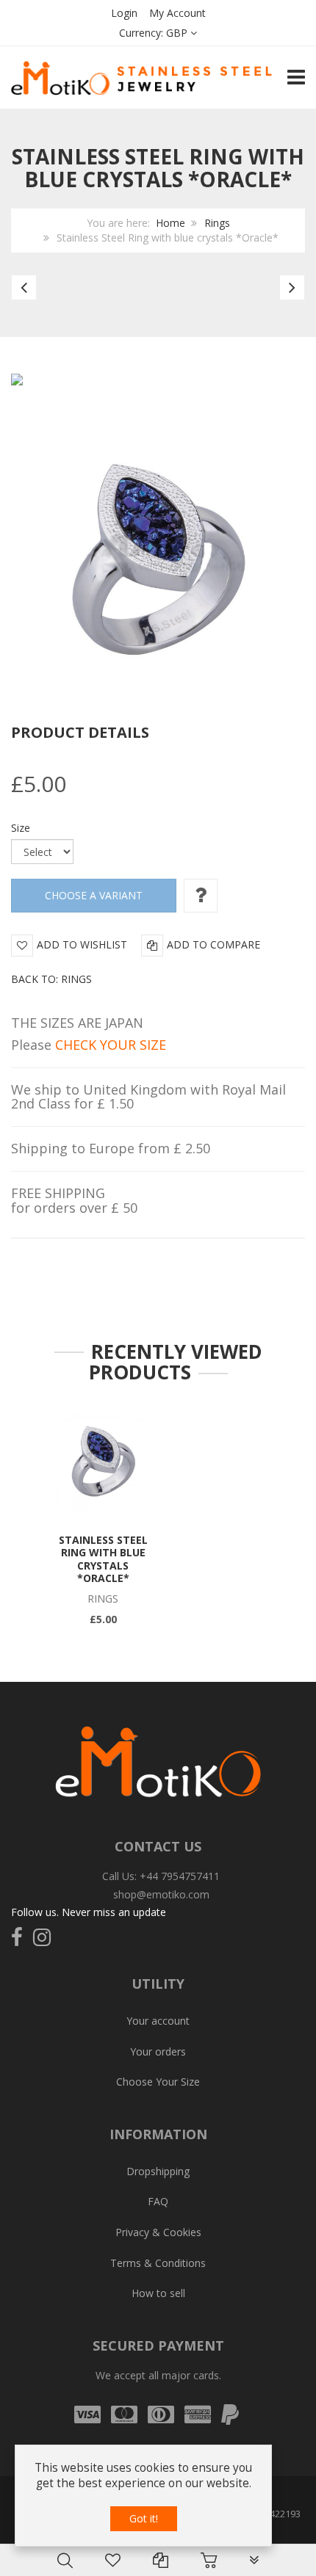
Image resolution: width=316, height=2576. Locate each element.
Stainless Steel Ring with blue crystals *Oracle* (103, 1559)
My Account (177, 13)
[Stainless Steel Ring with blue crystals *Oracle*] (103, 1462)
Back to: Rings (51, 979)
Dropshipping (158, 2171)
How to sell (158, 2293)
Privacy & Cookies (158, 2232)
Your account (158, 2021)
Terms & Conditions (158, 2263)
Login (124, 13)
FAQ (158, 2201)
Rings (217, 223)
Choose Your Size (158, 2082)
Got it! (144, 2518)
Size (21, 828)
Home (170, 223)
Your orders (158, 2051)
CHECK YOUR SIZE (111, 1045)
